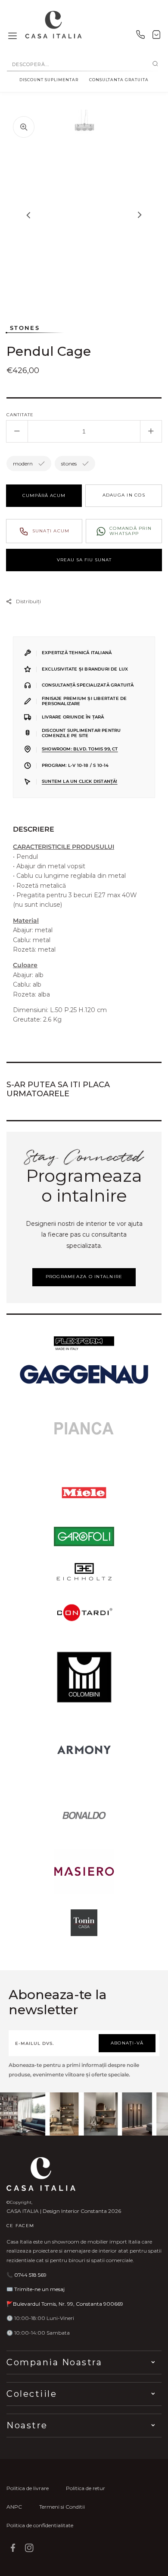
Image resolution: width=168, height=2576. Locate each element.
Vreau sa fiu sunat (84, 560)
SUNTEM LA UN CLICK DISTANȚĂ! (80, 781)
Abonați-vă (127, 2043)
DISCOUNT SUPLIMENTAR (49, 80)
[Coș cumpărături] (156, 36)
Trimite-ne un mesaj (39, 2289)
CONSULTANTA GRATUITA (119, 80)
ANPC (14, 2507)
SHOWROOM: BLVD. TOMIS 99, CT (80, 749)
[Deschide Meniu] (12, 36)
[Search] (155, 64)
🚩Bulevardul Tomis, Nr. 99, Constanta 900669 (65, 2304)
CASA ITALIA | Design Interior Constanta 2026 (64, 2211)
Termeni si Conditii (62, 2507)
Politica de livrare (28, 2488)
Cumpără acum (44, 495)
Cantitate (20, 415)
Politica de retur (86, 2488)
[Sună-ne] (140, 36)
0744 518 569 (30, 2275)
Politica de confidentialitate (40, 2525)
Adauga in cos (124, 495)
